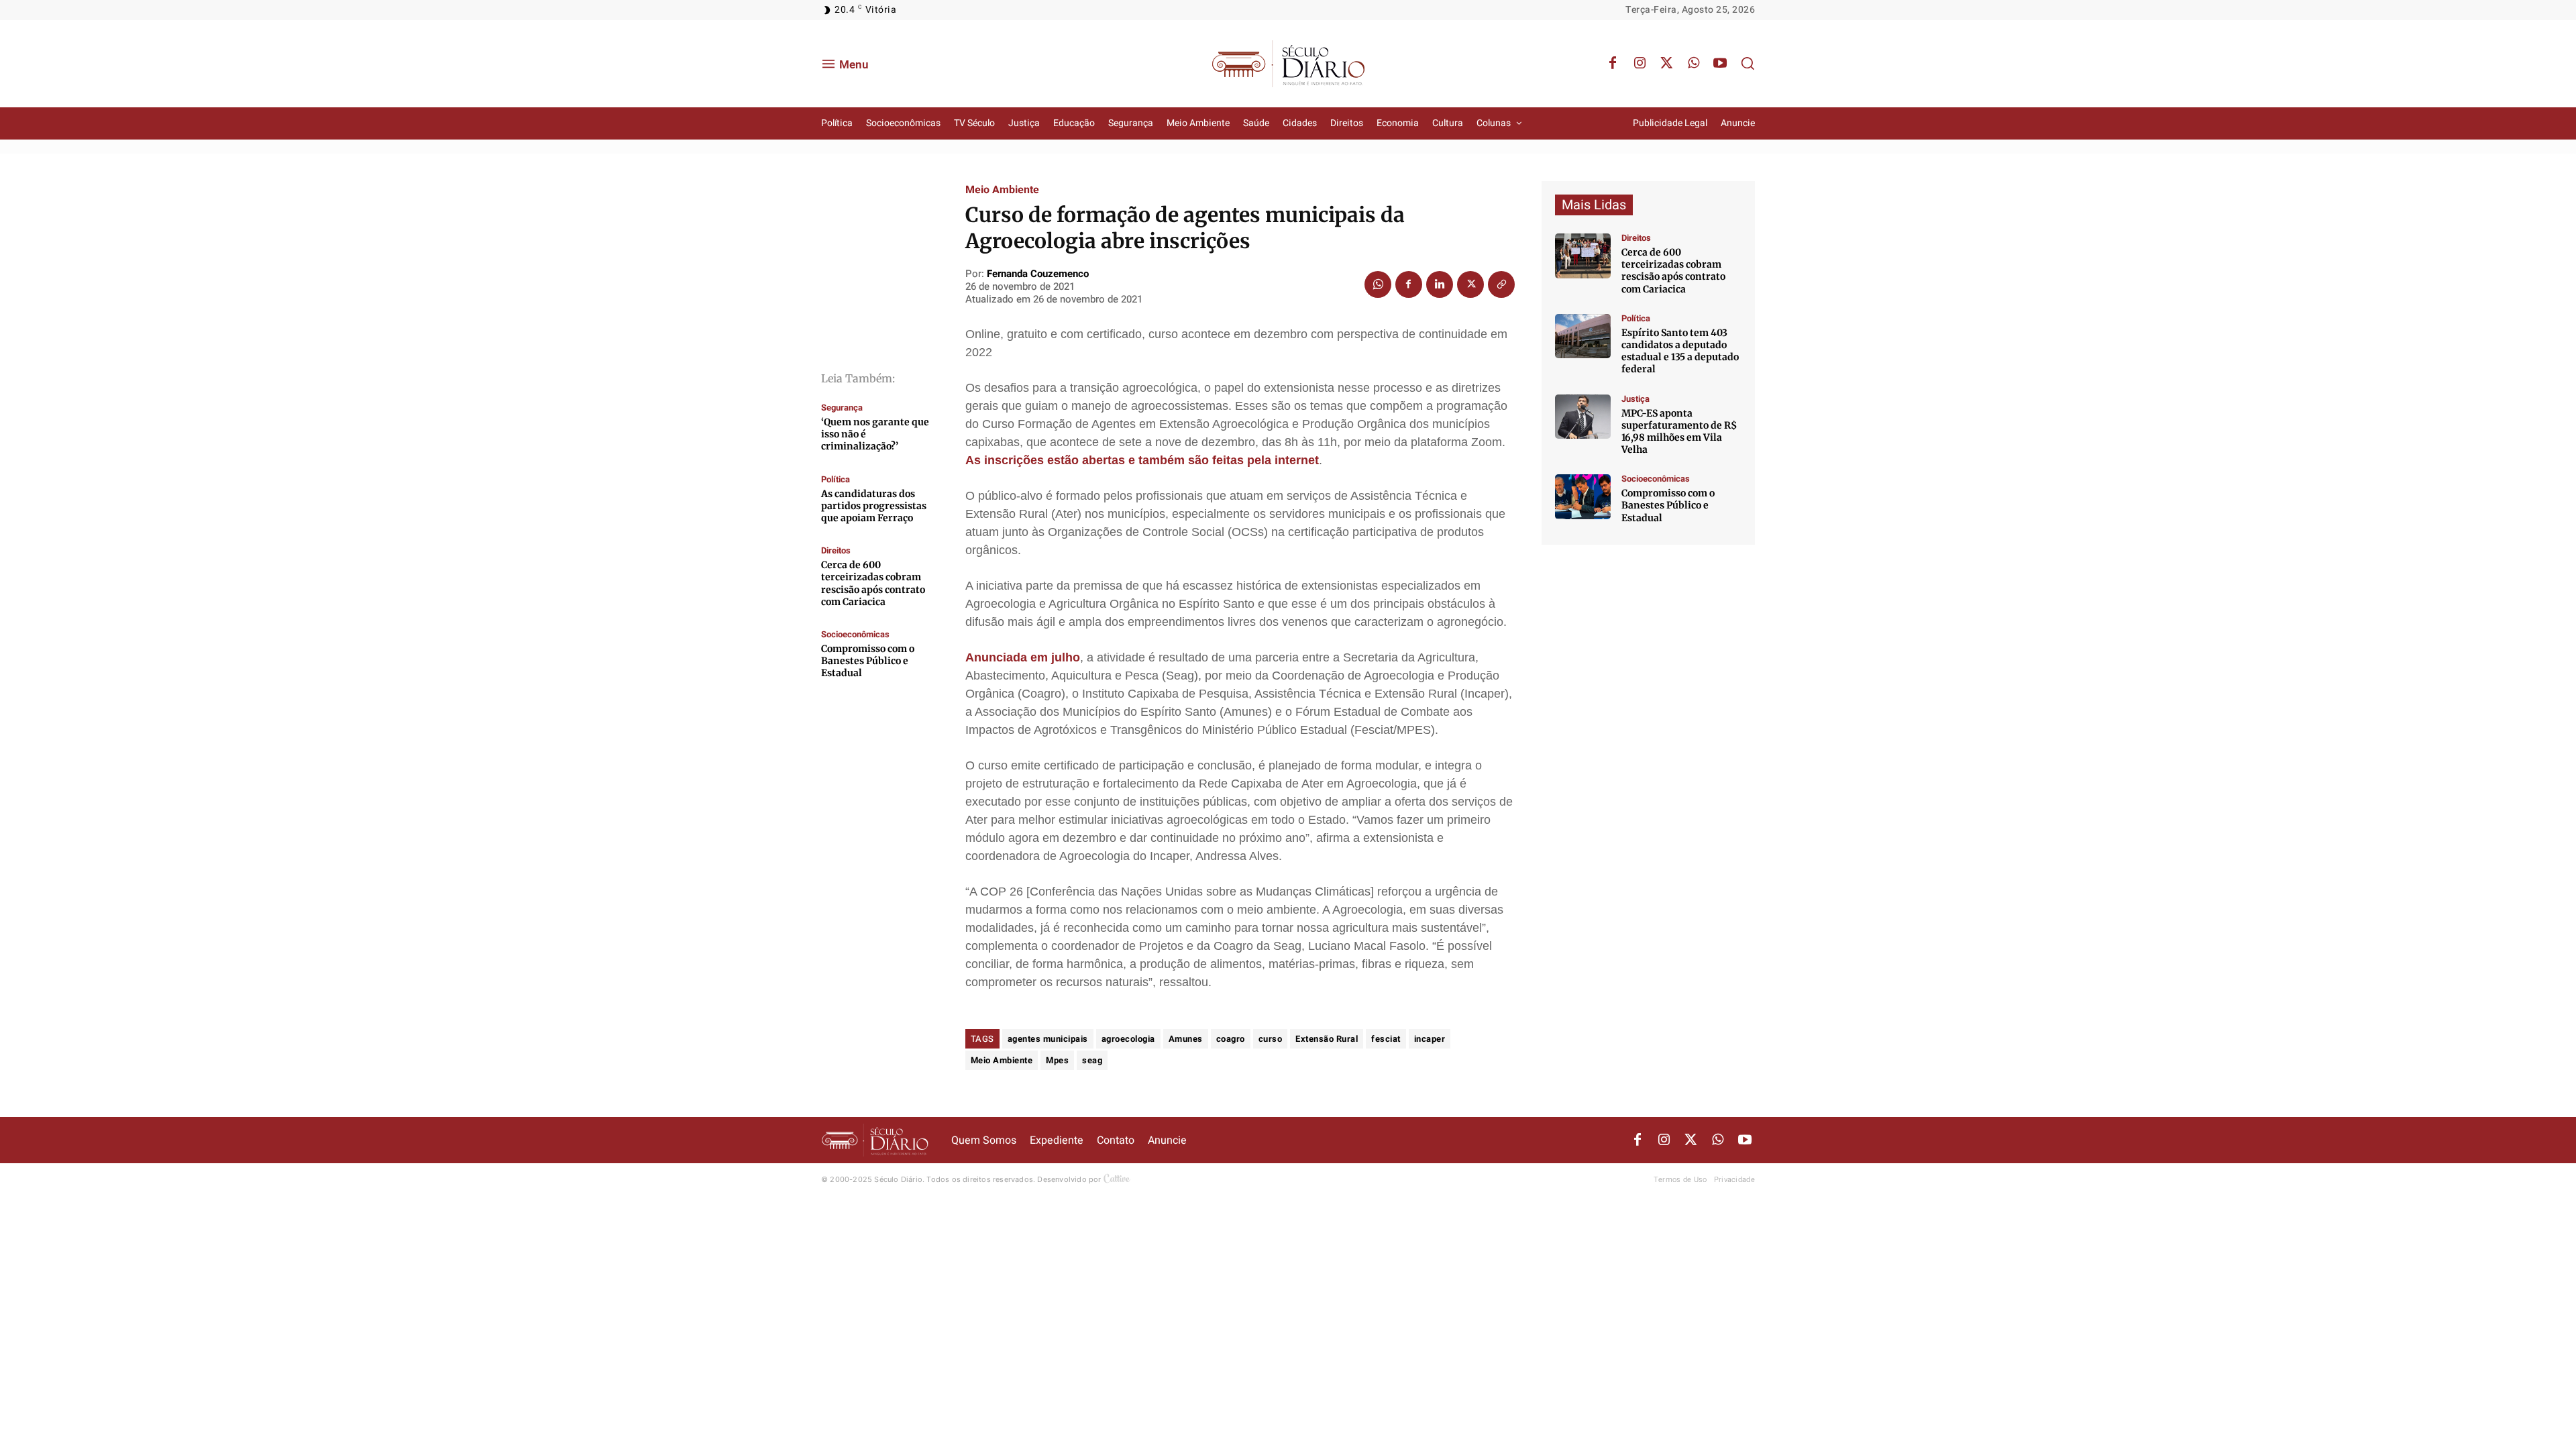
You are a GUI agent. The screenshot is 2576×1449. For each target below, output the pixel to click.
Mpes (1057, 1060)
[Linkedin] (1440, 284)
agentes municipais (1048, 1039)
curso (1271, 1039)
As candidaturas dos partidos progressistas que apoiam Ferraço (874, 506)
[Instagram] (1640, 64)
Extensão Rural (1327, 1039)
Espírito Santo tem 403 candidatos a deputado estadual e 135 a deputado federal (1680, 351)
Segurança (842, 408)
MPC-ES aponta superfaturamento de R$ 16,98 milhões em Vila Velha (1679, 432)
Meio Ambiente (1002, 190)
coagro (1231, 1039)
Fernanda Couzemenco (1038, 274)
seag (1092, 1060)
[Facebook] (1613, 64)
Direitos (836, 550)
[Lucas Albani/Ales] (1583, 336)
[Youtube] (1720, 64)
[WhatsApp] (1693, 64)
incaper (1430, 1039)
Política (836, 479)
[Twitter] (1666, 64)
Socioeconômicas (855, 634)
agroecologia (1128, 1039)
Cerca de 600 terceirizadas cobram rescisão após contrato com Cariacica (873, 583)
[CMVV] (1583, 417)
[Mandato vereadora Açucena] (1583, 256)
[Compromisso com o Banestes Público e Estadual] (1583, 497)
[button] (1748, 63)
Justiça (1635, 399)
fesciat (1386, 1039)
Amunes (1186, 1039)
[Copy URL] (1501, 284)
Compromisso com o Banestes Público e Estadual (868, 661)
